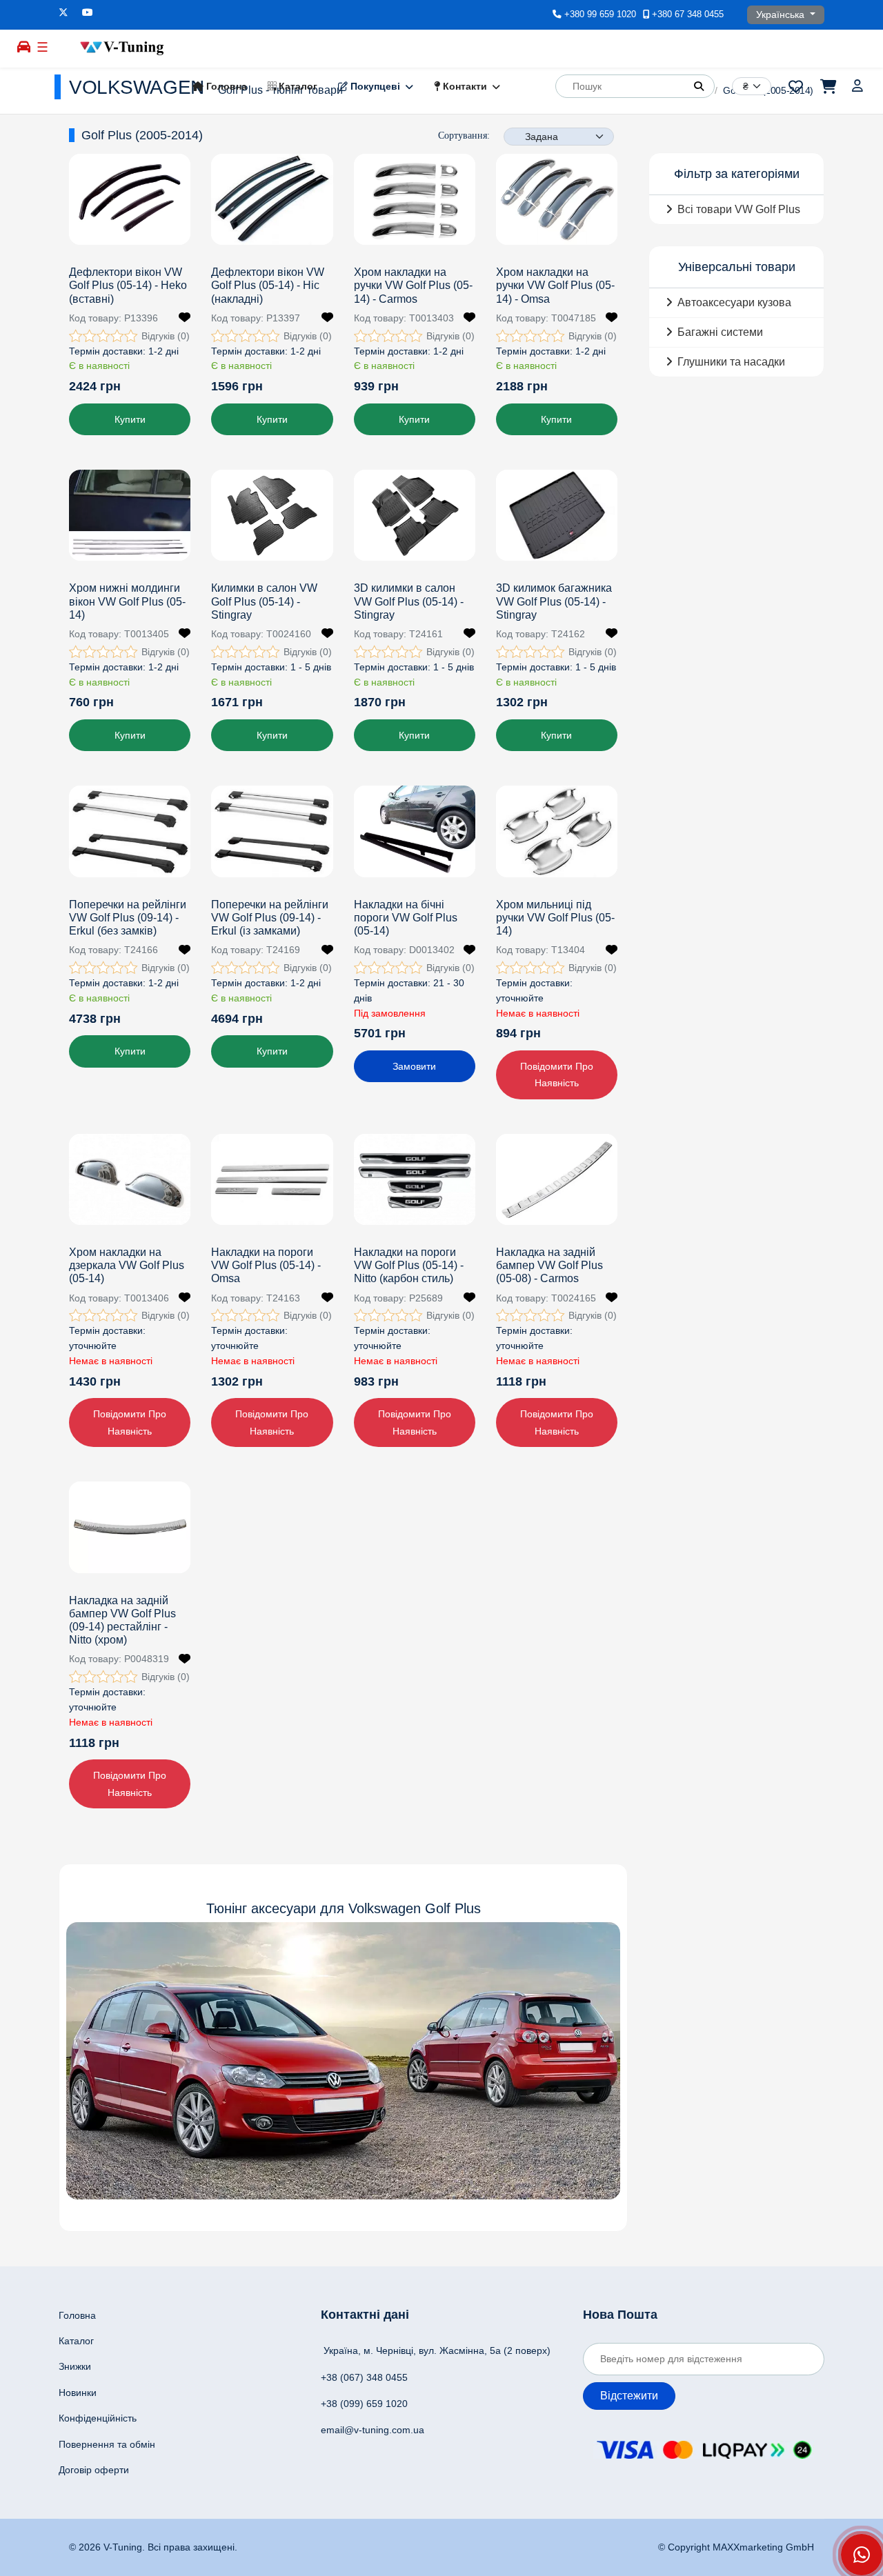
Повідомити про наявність (557, 1075)
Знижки (75, 2366)
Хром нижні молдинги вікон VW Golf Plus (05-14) (127, 601)
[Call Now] (862, 2555)
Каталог (297, 86)
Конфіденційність (98, 2418)
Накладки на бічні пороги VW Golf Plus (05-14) (406, 918)
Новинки (78, 2393)
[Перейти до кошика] (827, 86)
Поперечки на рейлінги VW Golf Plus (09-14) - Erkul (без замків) (128, 918)
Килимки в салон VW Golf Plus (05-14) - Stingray (264, 601)
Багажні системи (720, 332)
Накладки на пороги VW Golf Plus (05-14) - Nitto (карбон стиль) (409, 1265)
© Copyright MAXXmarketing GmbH (736, 2547)
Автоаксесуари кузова (734, 302)
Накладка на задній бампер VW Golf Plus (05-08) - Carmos (549, 1265)
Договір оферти (94, 2470)
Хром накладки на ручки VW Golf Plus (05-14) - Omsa (555, 285)
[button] (699, 86)
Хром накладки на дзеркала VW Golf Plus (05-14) (127, 1265)
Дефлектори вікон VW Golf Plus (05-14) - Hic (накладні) (268, 285)
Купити (130, 419)
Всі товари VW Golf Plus (739, 209)
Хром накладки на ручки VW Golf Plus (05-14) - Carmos (413, 285)
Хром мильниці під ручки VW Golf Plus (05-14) (555, 918)
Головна (225, 86)
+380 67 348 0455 (688, 14)
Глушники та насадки (731, 362)
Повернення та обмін (107, 2444)
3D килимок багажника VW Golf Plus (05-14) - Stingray (554, 601)
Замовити (414, 1066)
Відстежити (629, 2396)
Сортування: (464, 136)
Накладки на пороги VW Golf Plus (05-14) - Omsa (266, 1265)
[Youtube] (88, 12)
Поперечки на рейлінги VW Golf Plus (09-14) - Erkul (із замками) (270, 918)
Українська (782, 14)
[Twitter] (63, 12)
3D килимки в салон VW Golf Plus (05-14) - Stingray (409, 601)
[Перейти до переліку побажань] (796, 86)
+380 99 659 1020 (600, 14)
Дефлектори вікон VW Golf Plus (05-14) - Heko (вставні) (128, 285)
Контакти (464, 86)
